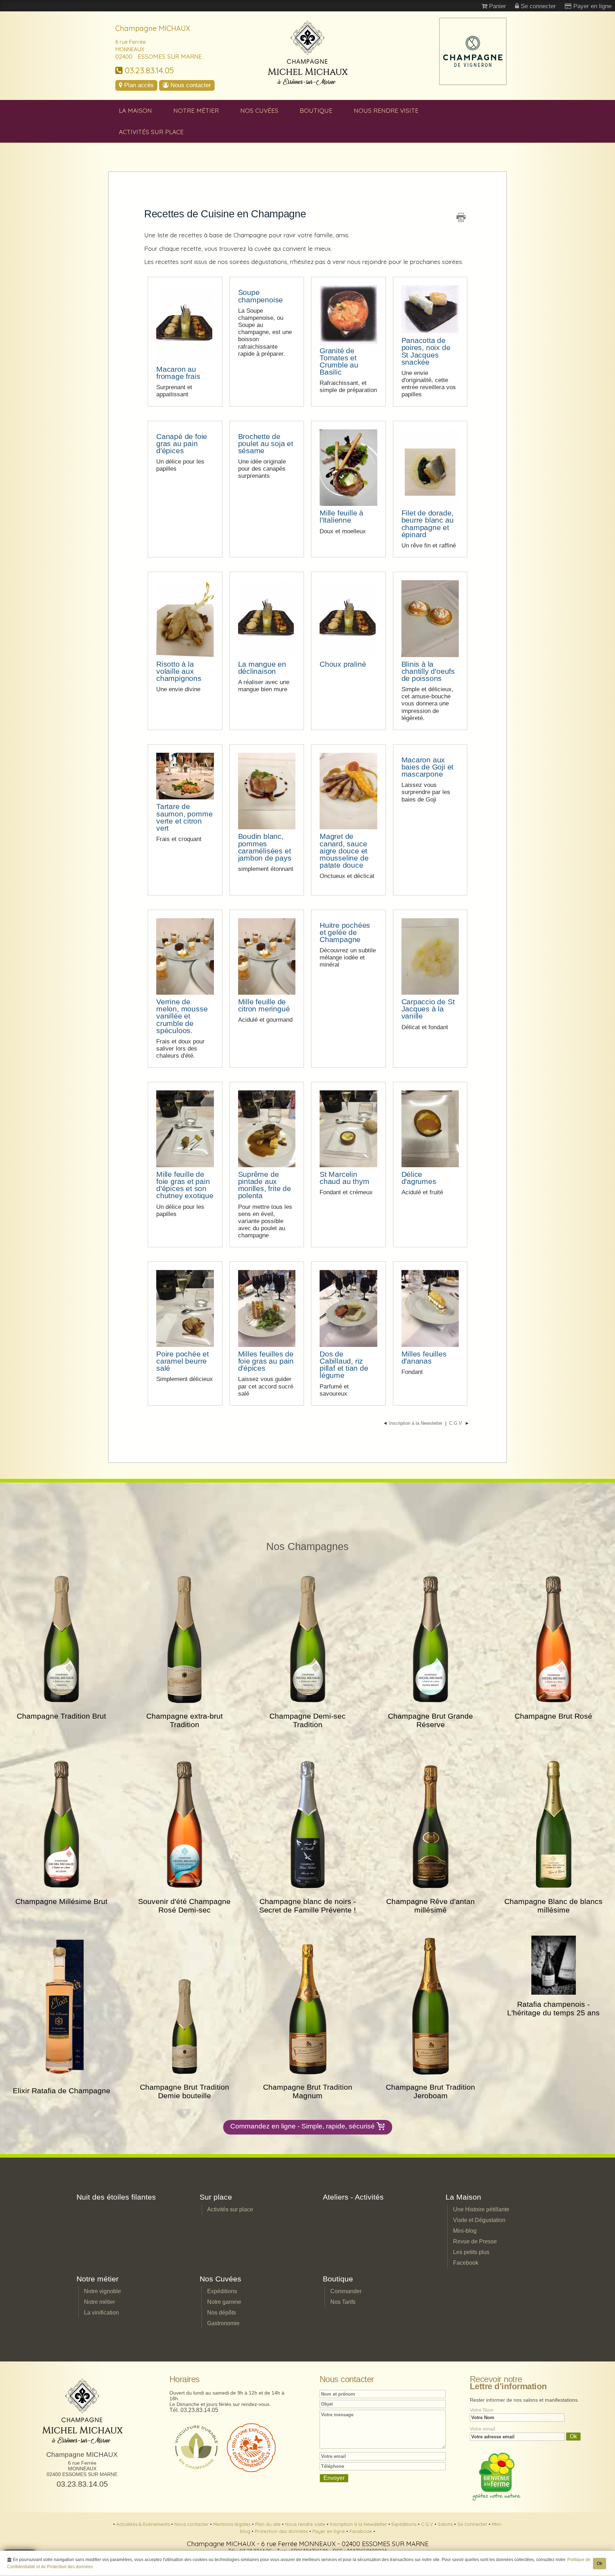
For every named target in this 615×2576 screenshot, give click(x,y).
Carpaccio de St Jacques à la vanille (428, 1009)
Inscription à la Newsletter (359, 2524)
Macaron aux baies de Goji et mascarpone (428, 767)
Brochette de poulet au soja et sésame (266, 443)
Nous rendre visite (386, 110)
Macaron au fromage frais (178, 373)
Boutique (316, 110)
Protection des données (282, 2531)
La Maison (135, 110)
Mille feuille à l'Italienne (341, 516)
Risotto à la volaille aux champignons (179, 671)
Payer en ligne (329, 2531)
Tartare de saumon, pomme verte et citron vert (184, 817)
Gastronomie (223, 2323)
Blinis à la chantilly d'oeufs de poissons (428, 671)
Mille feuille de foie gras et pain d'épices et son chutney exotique (185, 1185)
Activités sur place (151, 132)
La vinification (101, 2313)
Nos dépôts (222, 2313)
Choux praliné (343, 664)
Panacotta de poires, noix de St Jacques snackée (426, 351)
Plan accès (138, 85)
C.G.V (428, 2524)
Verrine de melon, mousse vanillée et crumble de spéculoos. (182, 1016)
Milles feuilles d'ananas (424, 1357)
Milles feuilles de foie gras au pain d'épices (266, 1361)
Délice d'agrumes (419, 1178)
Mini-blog (465, 2231)
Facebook (466, 2263)
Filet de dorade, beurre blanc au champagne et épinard (428, 523)
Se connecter (473, 2524)
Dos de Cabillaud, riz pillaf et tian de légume (344, 1364)
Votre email (482, 2429)
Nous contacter (190, 85)
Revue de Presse (475, 2241)
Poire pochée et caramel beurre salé (183, 1361)
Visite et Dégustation (479, 2220)
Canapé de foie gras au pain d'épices (182, 443)
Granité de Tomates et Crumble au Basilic (339, 361)
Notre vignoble (102, 2291)
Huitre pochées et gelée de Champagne (345, 932)
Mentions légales (233, 2524)
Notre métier (196, 110)
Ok (600, 2564)
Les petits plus (471, 2252)
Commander (346, 2291)
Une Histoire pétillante (481, 2209)
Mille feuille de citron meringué (264, 1005)
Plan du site (269, 2524)
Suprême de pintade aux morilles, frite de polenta (265, 1185)
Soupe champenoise (261, 296)
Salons (446, 2524)
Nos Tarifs (343, 2302)
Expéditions (222, 2291)
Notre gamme (224, 2302)
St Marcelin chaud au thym (344, 1178)
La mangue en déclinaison (262, 668)
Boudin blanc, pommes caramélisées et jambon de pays (265, 847)
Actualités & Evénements (144, 2524)
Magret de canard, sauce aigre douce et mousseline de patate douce (344, 851)
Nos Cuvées (259, 110)
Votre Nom (482, 2410)
